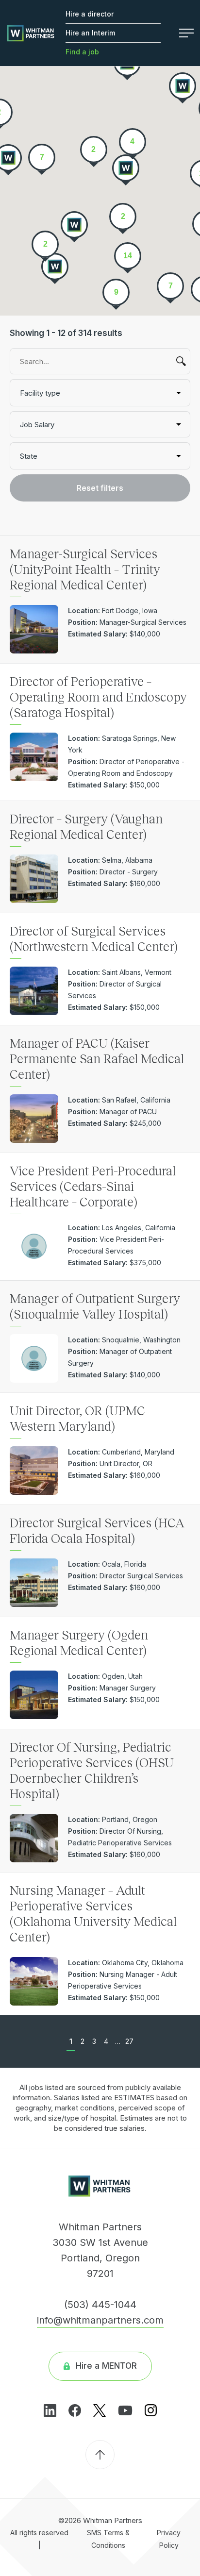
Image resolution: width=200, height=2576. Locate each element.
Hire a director (90, 14)
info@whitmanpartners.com (100, 2320)
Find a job (82, 52)
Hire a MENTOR (106, 2366)
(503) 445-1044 (100, 2305)
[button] (55, 268)
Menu (182, 33)
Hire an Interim (90, 33)
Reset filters (100, 488)
